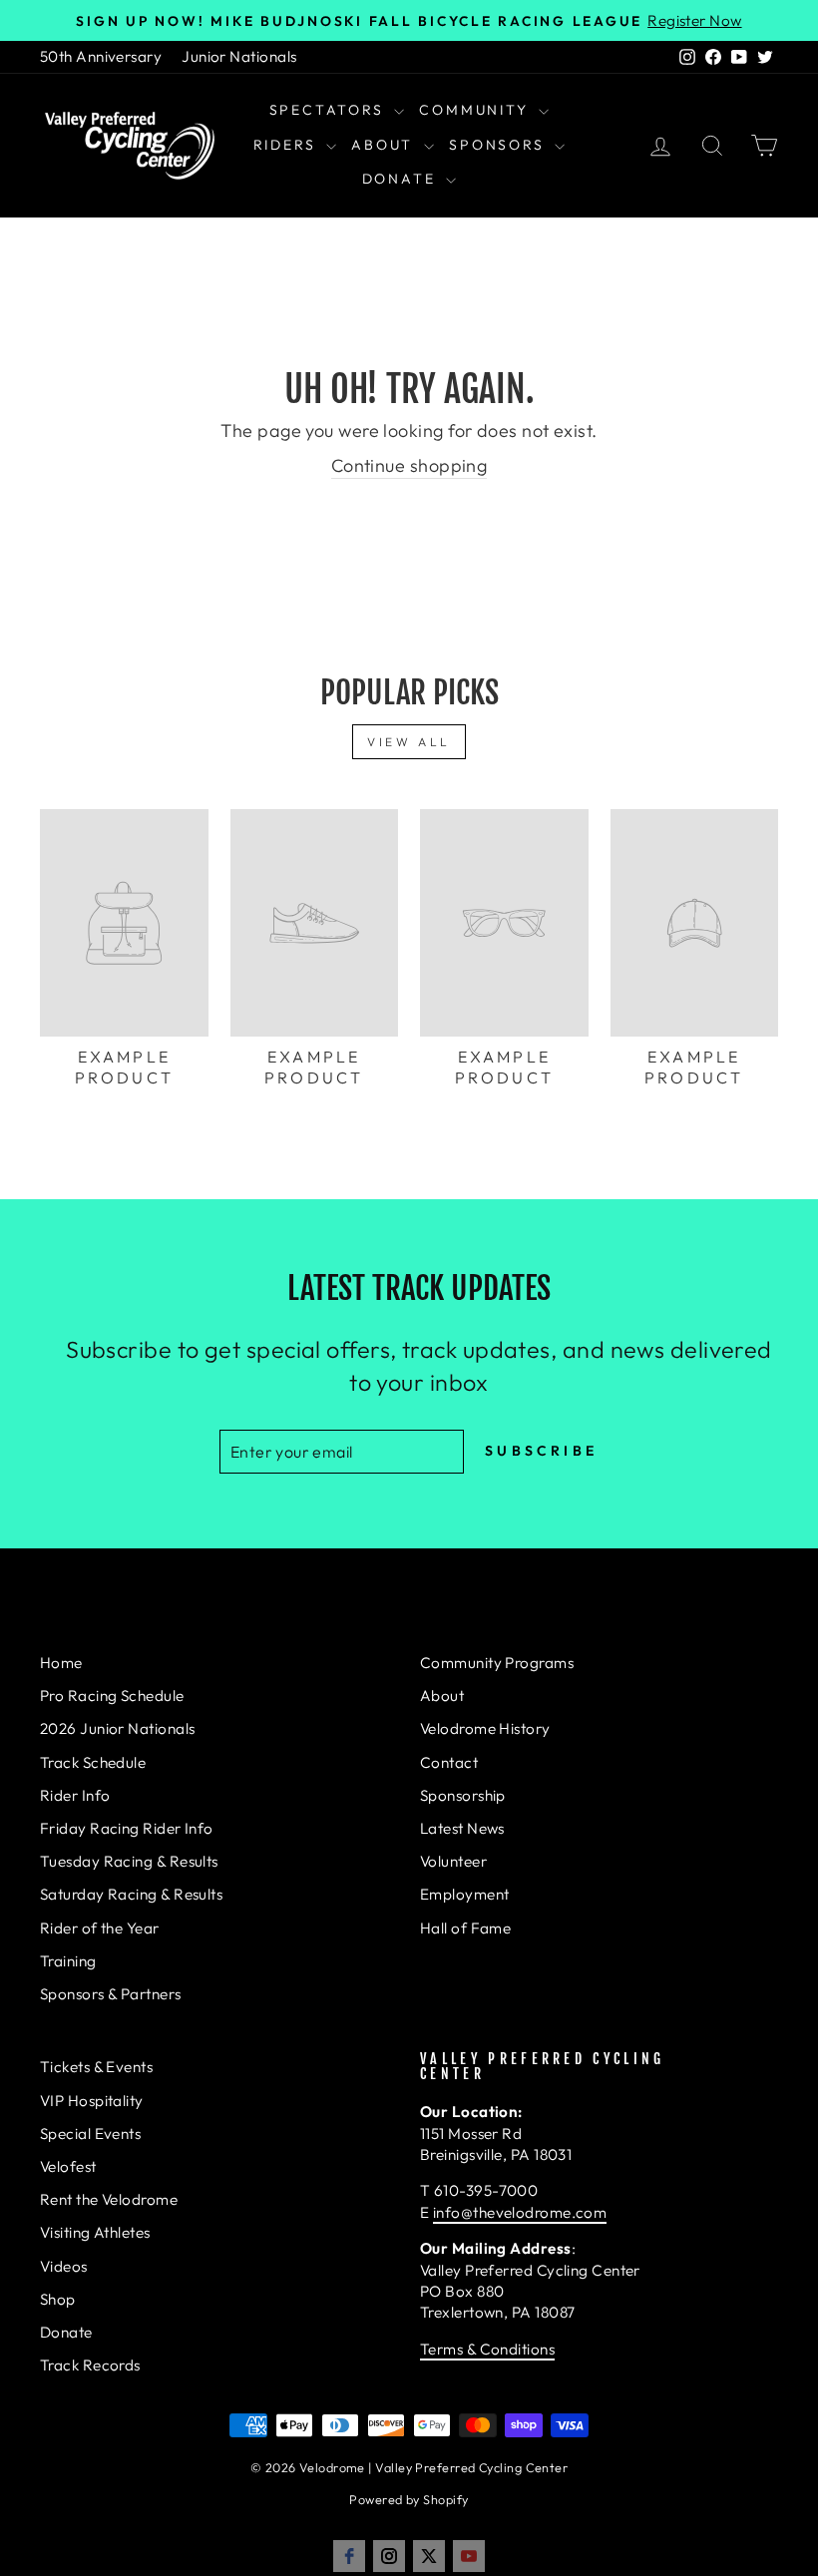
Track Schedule (93, 1762)
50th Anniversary (101, 56)
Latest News (462, 1828)
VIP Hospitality (92, 2101)
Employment (465, 1894)
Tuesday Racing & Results (129, 1861)
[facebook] (349, 2556)
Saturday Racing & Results (131, 1894)
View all (409, 742)
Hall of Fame (465, 1928)
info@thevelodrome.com (520, 2212)
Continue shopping (409, 465)
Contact (449, 1762)
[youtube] (469, 2556)
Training (68, 1961)
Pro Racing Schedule (112, 1696)
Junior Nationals (239, 56)
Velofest (68, 2166)
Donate (402, 179)
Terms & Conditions (487, 2349)
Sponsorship (463, 1795)
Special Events (90, 2134)
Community (476, 110)
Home (61, 1663)
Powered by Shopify (409, 2499)
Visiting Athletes (95, 2232)
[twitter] (429, 2556)
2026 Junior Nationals (117, 1728)
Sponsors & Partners (111, 1994)
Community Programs (497, 1663)
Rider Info (75, 1795)
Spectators (330, 110)
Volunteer (453, 1861)
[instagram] (389, 2556)
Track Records (90, 2365)
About (385, 145)
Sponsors (499, 145)
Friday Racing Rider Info (127, 1828)
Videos (64, 2266)
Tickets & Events (96, 2067)
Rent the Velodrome (109, 2199)
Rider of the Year (100, 1928)
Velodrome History (485, 1728)
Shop (58, 2299)
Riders (288, 145)
